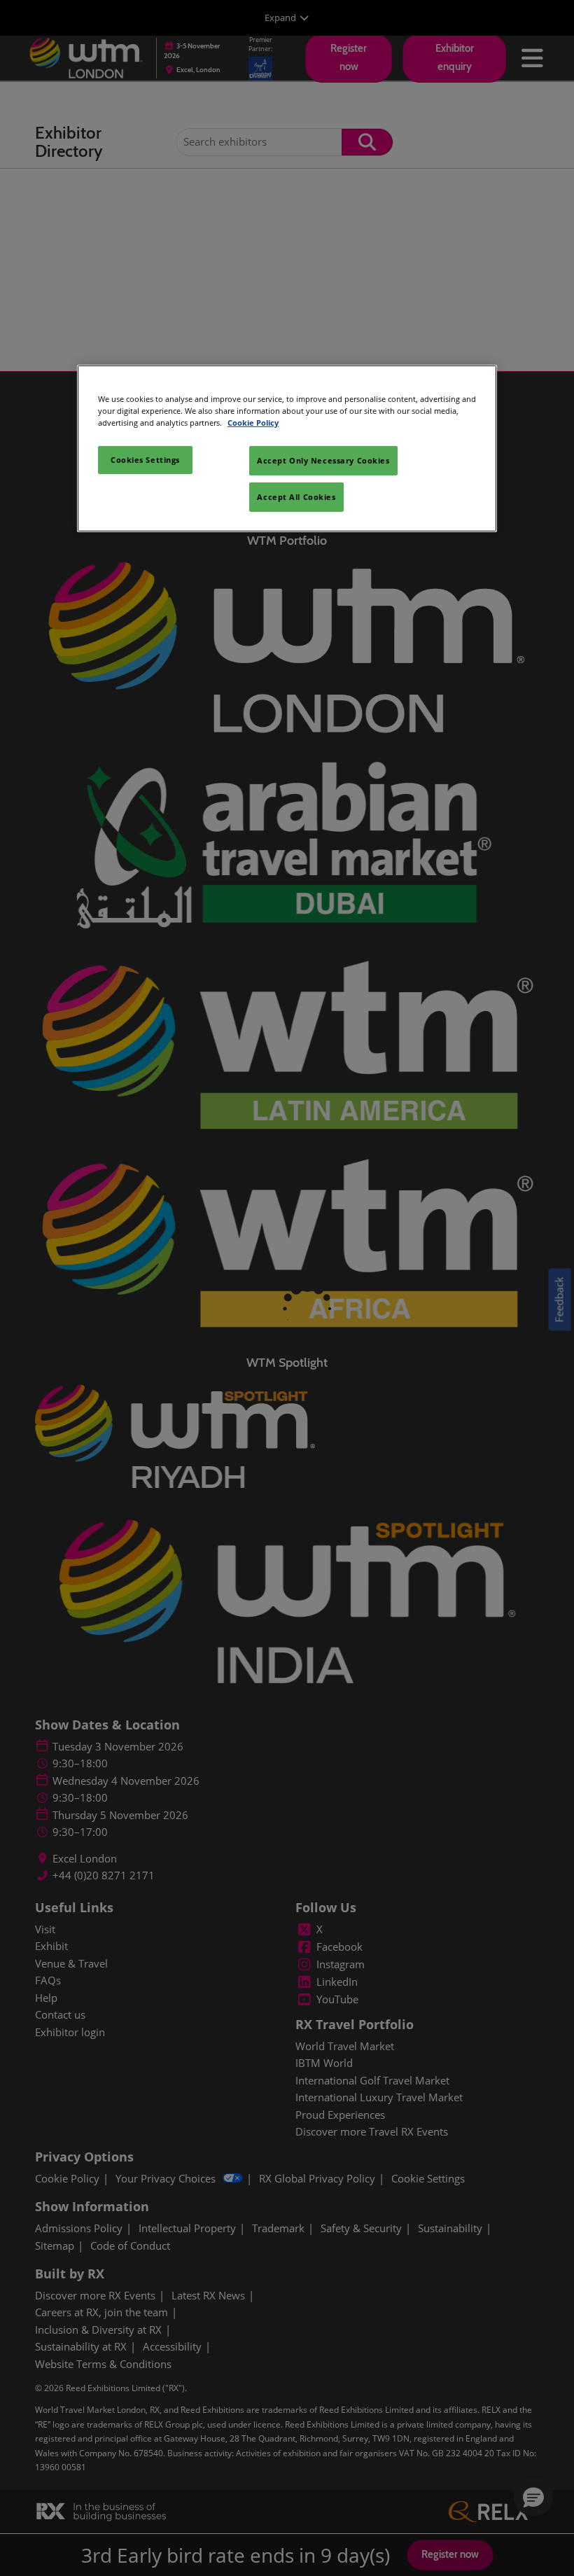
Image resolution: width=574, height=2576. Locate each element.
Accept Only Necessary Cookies (323, 460)
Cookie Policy (253, 423)
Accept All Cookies (296, 497)
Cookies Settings (145, 460)
